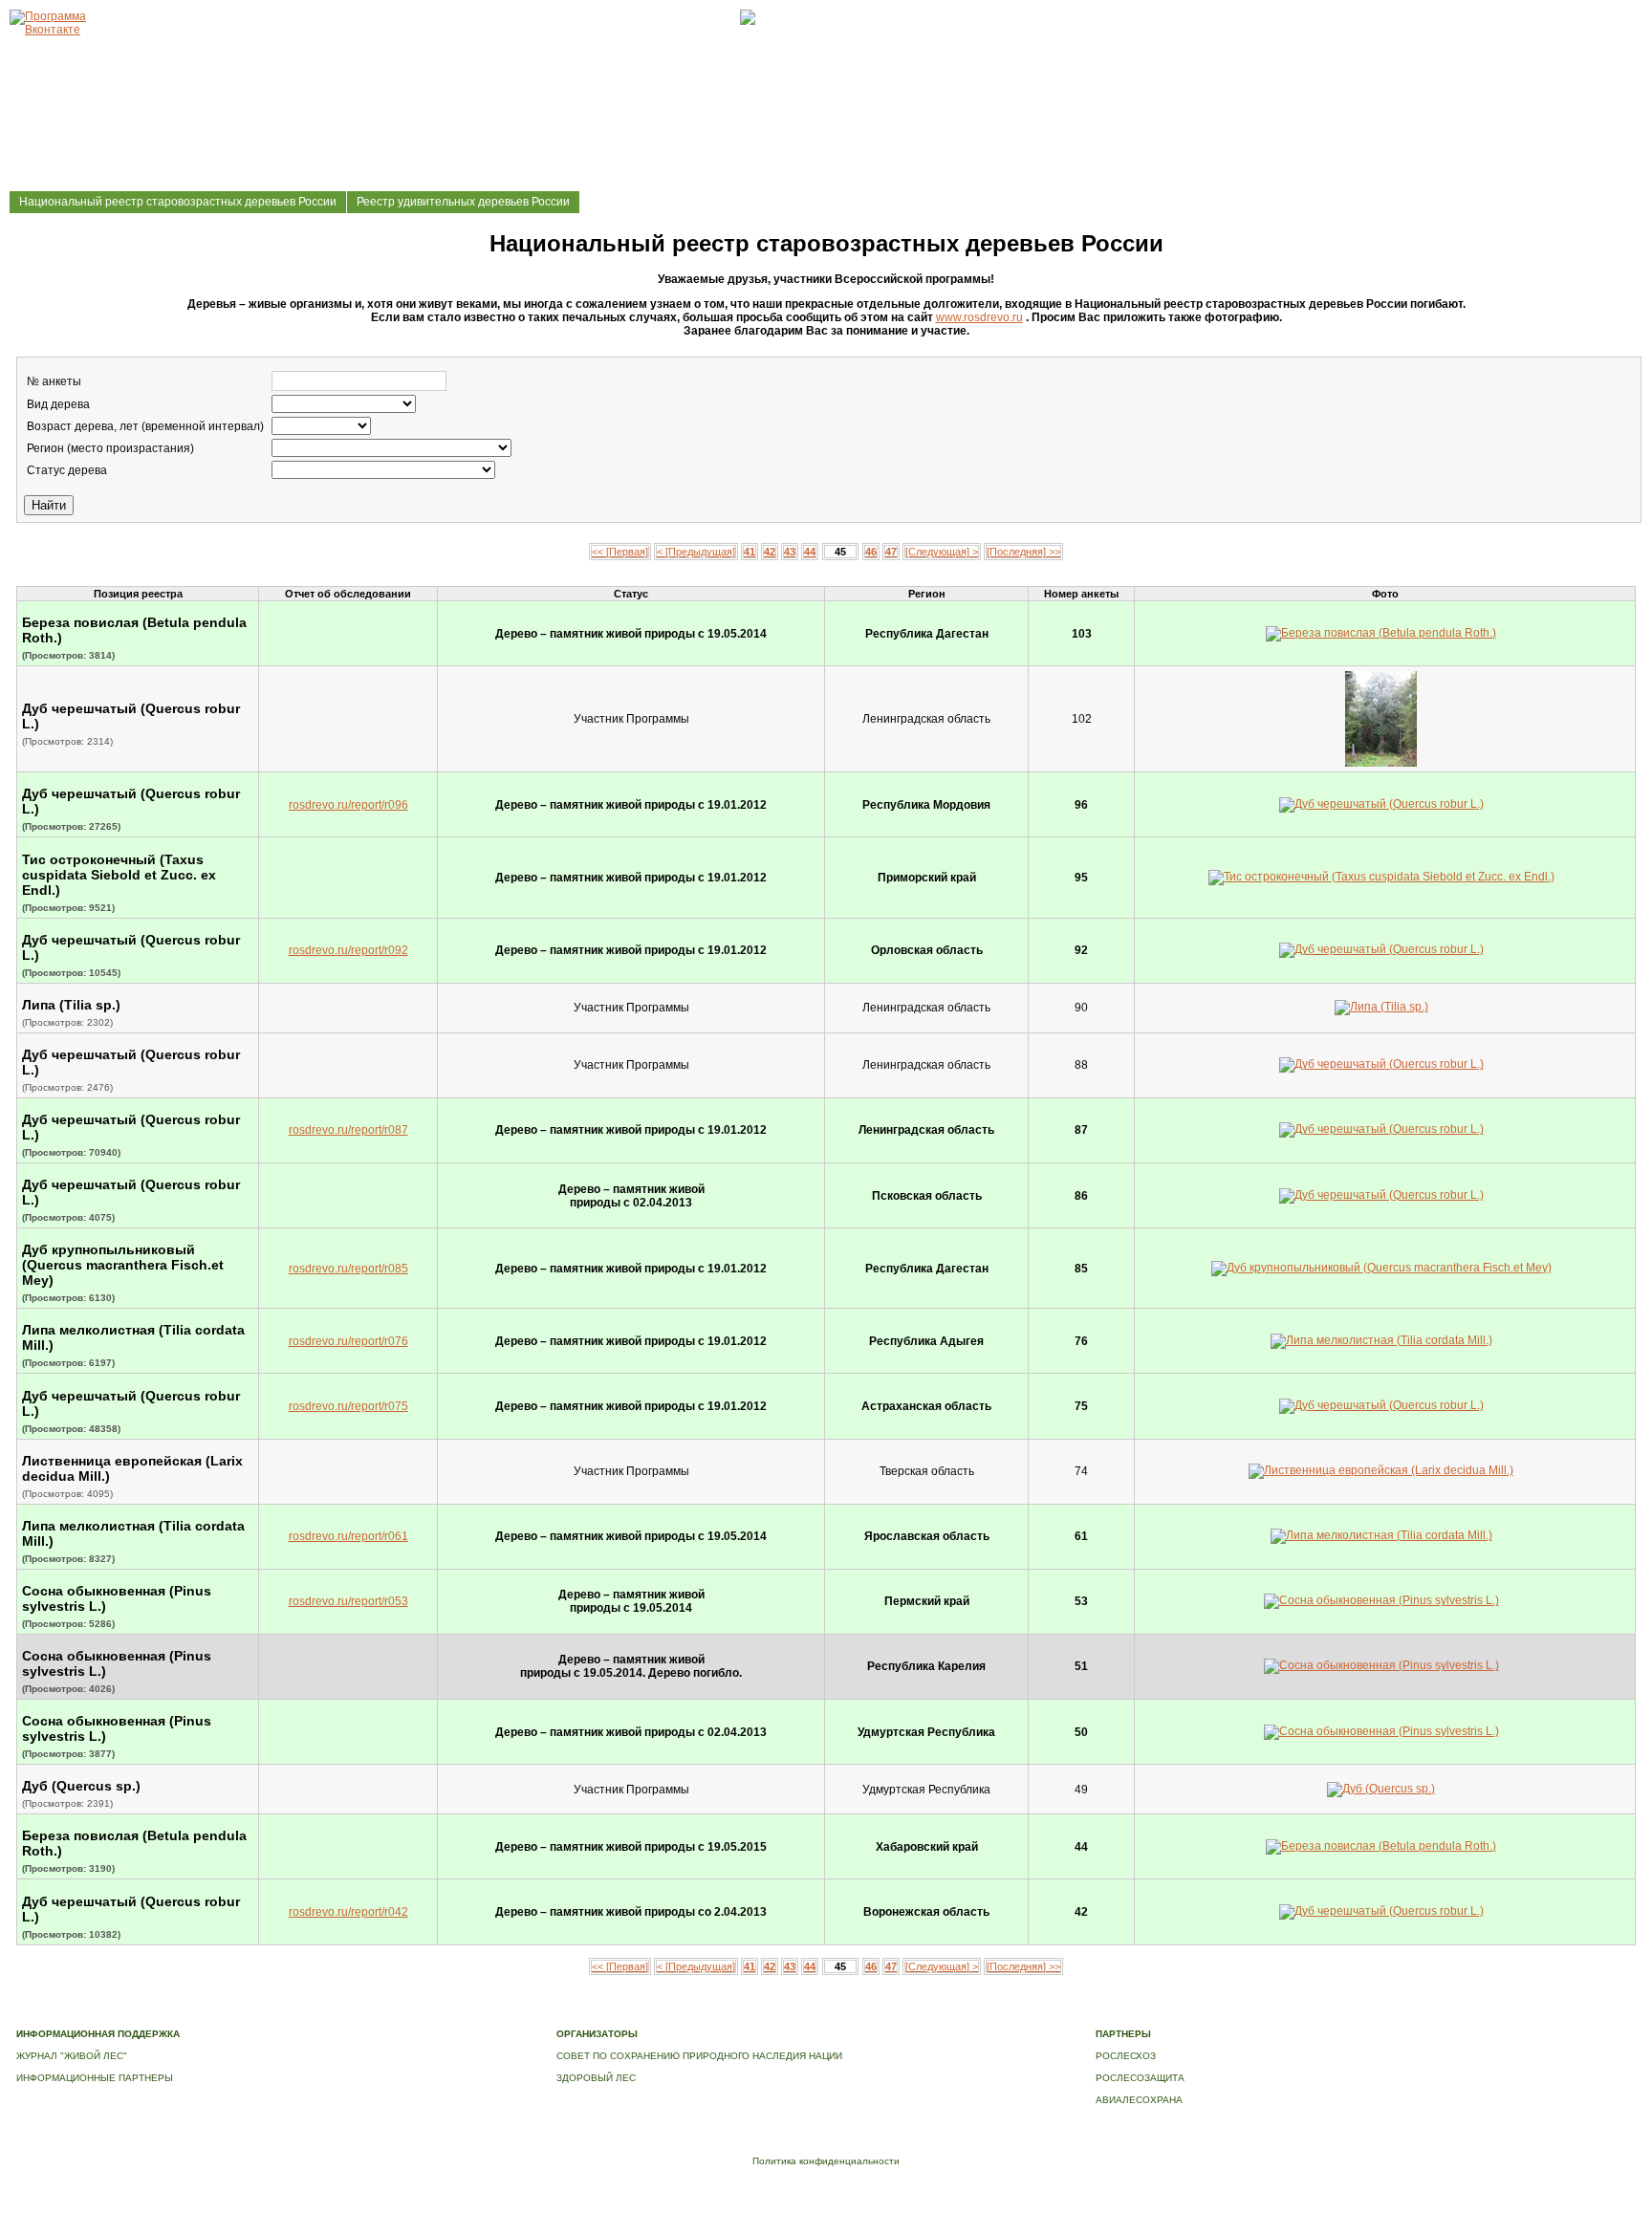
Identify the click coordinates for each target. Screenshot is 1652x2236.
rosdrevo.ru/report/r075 (348, 1406)
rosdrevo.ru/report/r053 (348, 1601)
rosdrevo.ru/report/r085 (348, 1269)
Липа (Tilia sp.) (71, 1005)
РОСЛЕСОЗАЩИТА (1140, 2078)
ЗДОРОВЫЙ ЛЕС (596, 2078)
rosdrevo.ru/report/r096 (348, 805)
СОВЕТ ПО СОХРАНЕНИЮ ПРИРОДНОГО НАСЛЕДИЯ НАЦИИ (699, 2056)
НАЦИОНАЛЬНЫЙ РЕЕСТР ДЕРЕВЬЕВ (750, 2014)
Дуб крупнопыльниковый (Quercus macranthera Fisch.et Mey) (123, 1265)
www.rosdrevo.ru (979, 317)
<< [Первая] (620, 552)
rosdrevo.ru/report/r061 (348, 1536)
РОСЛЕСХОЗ (1126, 2056)
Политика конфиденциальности (826, 2161)
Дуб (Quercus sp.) (81, 1786)
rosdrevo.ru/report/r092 (348, 950)
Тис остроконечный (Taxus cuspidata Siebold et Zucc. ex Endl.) (119, 875)
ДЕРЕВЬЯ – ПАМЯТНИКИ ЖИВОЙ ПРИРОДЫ (545, 2014)
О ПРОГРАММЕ (397, 2014)
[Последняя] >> (1023, 552)
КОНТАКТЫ (918, 2014)
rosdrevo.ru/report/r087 (348, 1130)
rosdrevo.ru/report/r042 (348, 1912)
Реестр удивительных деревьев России (463, 202)
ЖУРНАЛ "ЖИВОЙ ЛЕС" (72, 2056)
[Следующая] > (942, 552)
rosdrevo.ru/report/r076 (348, 1341)
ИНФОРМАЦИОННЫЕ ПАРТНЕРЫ (95, 2078)
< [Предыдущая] (696, 552)
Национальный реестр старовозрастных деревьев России (178, 202)
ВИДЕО (866, 2014)
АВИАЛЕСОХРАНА (1139, 2100)
